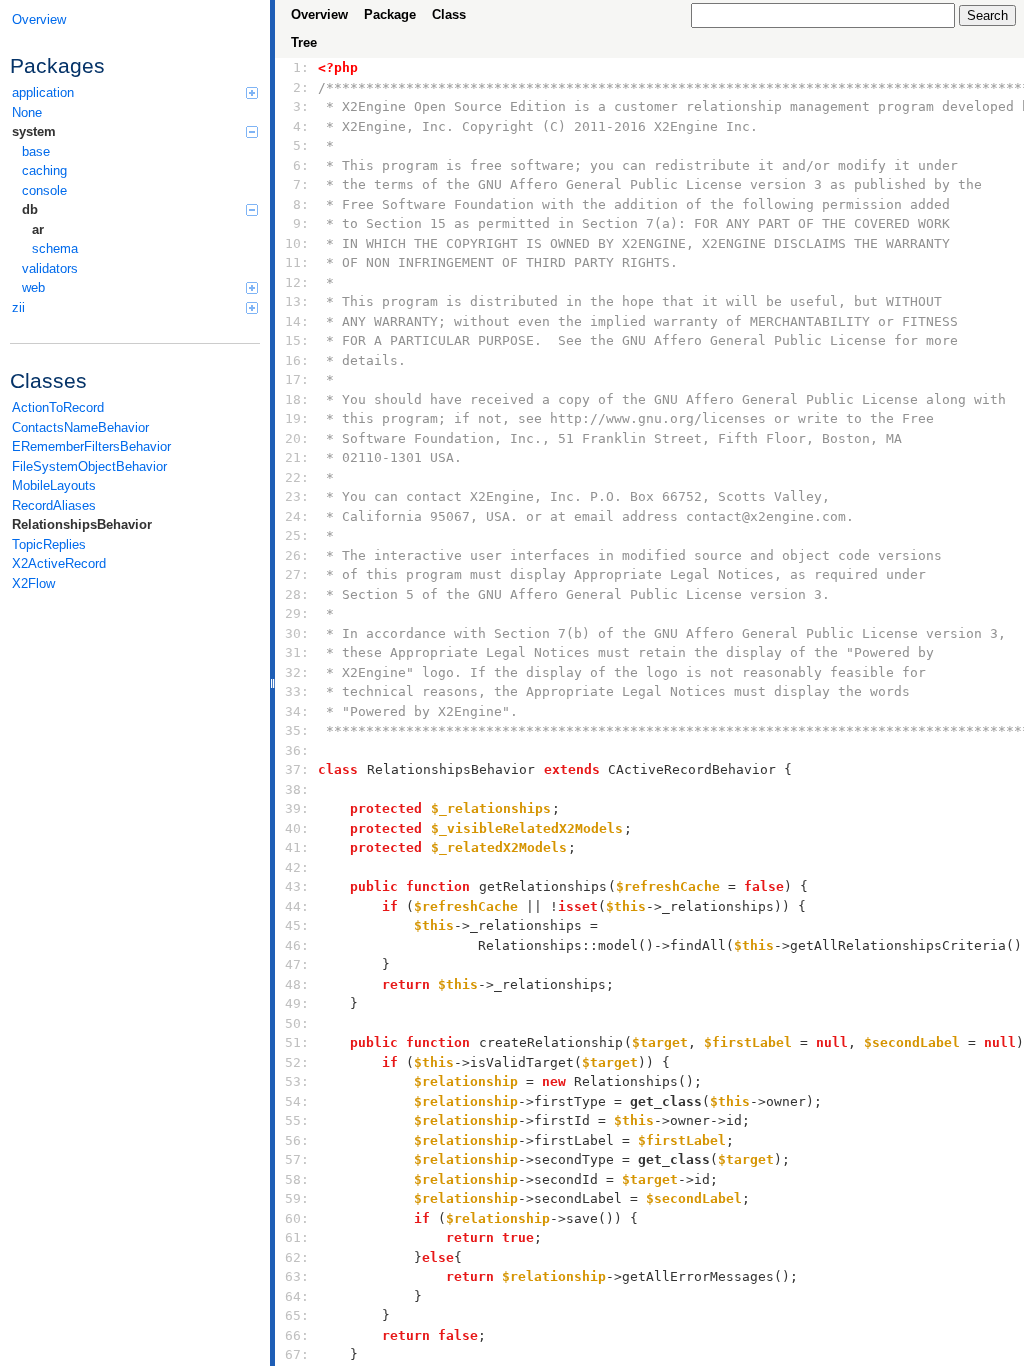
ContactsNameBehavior (80, 427)
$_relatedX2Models (499, 847)
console (44, 190)
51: (297, 1042)
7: (297, 184)
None (27, 112)
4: (297, 126)
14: (297, 321)
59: (297, 1198)
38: (297, 789)
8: (297, 204)
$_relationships (491, 808)
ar (38, 229)
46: (297, 945)
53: (297, 1081)
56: (297, 1140)
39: (297, 808)
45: (297, 925)
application (43, 92)
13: (297, 301)
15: (297, 340)
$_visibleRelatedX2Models (527, 828)
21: (297, 457)
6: (297, 165)
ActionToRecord (58, 407)
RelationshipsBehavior (82, 524)
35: (297, 730)
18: (297, 399)
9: (297, 223)
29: (297, 613)
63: (297, 1276)
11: (297, 262)
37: (297, 769)
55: (297, 1120)
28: (297, 594)
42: (297, 867)
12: (297, 282)
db (30, 209)
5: (297, 145)
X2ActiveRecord (59, 563)
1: (297, 67)
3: (297, 106)
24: (297, 516)
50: (297, 1023)
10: (297, 243)
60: (297, 1218)
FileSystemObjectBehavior (89, 466)
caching (44, 170)
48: (297, 984)
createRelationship (551, 1042)
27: (297, 574)
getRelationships (543, 886)
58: (297, 1179)
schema (55, 248)
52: (297, 1062)
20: (297, 438)
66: (297, 1335)
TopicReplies (49, 544)
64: (297, 1296)
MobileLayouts (54, 485)
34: (297, 711)
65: (297, 1315)
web (33, 287)
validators (50, 268)
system (34, 131)
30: (297, 633)
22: (297, 477)
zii (18, 307)
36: (297, 750)
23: (297, 496)
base (36, 151)
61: (297, 1237)
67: (297, 1354)
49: (297, 1003)
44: (297, 906)
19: (297, 418)
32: (297, 672)
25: (297, 535)
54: (297, 1101)
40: (297, 828)
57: (297, 1159)
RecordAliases (54, 505)
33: (297, 691)
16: (297, 360)
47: (297, 964)
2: (297, 87)
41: (297, 847)
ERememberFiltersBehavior (91, 446)
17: (297, 379)
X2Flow (33, 583)
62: (297, 1257)
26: (297, 555)
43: (297, 886)
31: (297, 652)
